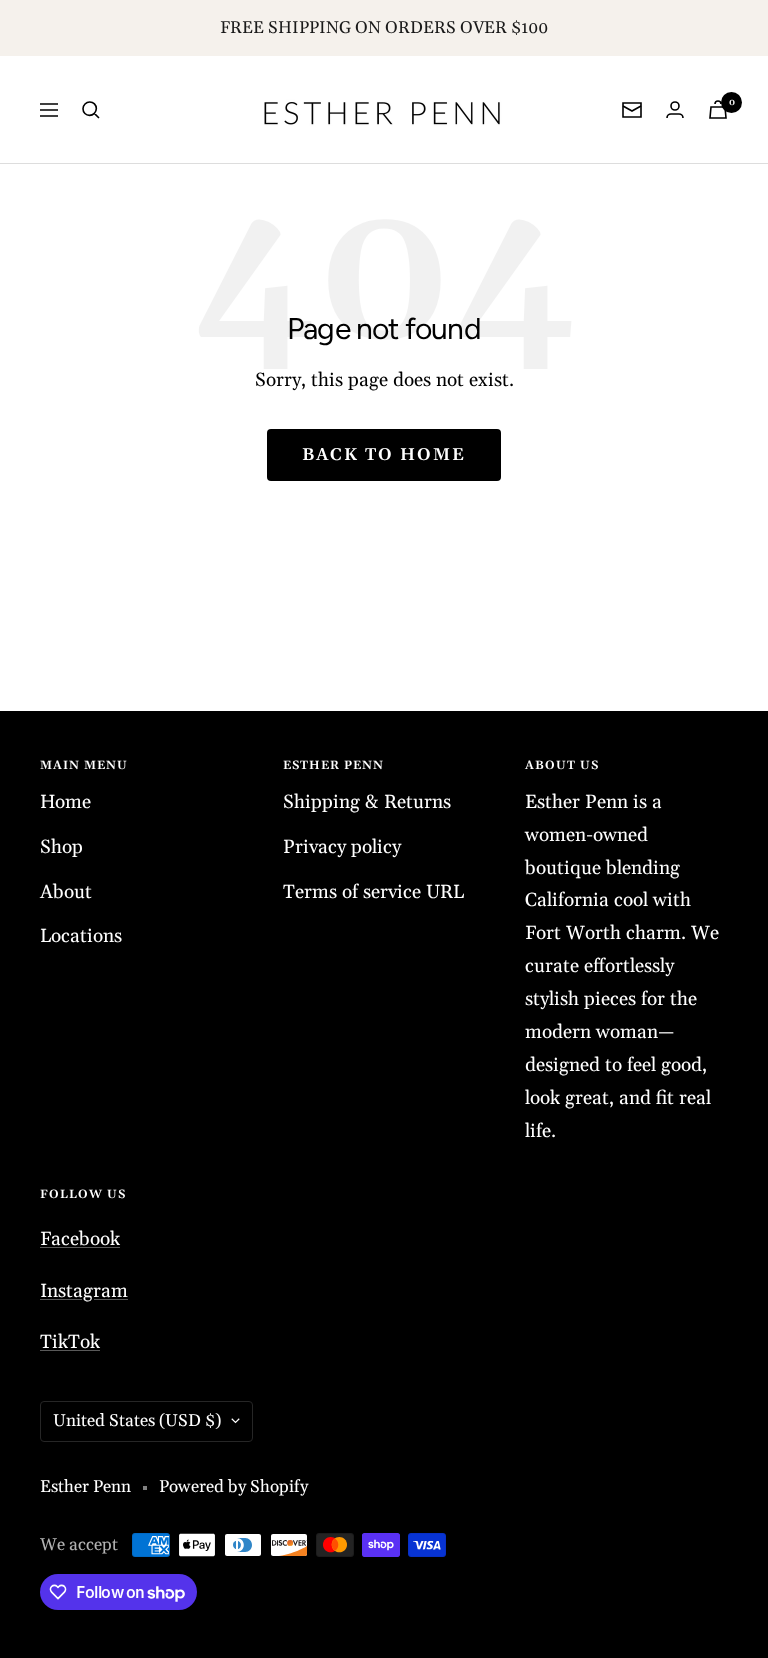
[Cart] (718, 109)
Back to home (384, 455)
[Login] (675, 109)
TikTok (70, 1342)
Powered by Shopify (233, 1487)
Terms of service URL (373, 892)
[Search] (91, 110)
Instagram (84, 1291)
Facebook (80, 1239)
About (66, 892)
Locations (81, 936)
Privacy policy (342, 847)
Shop (61, 847)
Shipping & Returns (367, 802)
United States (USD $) (137, 1421)
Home (65, 802)
